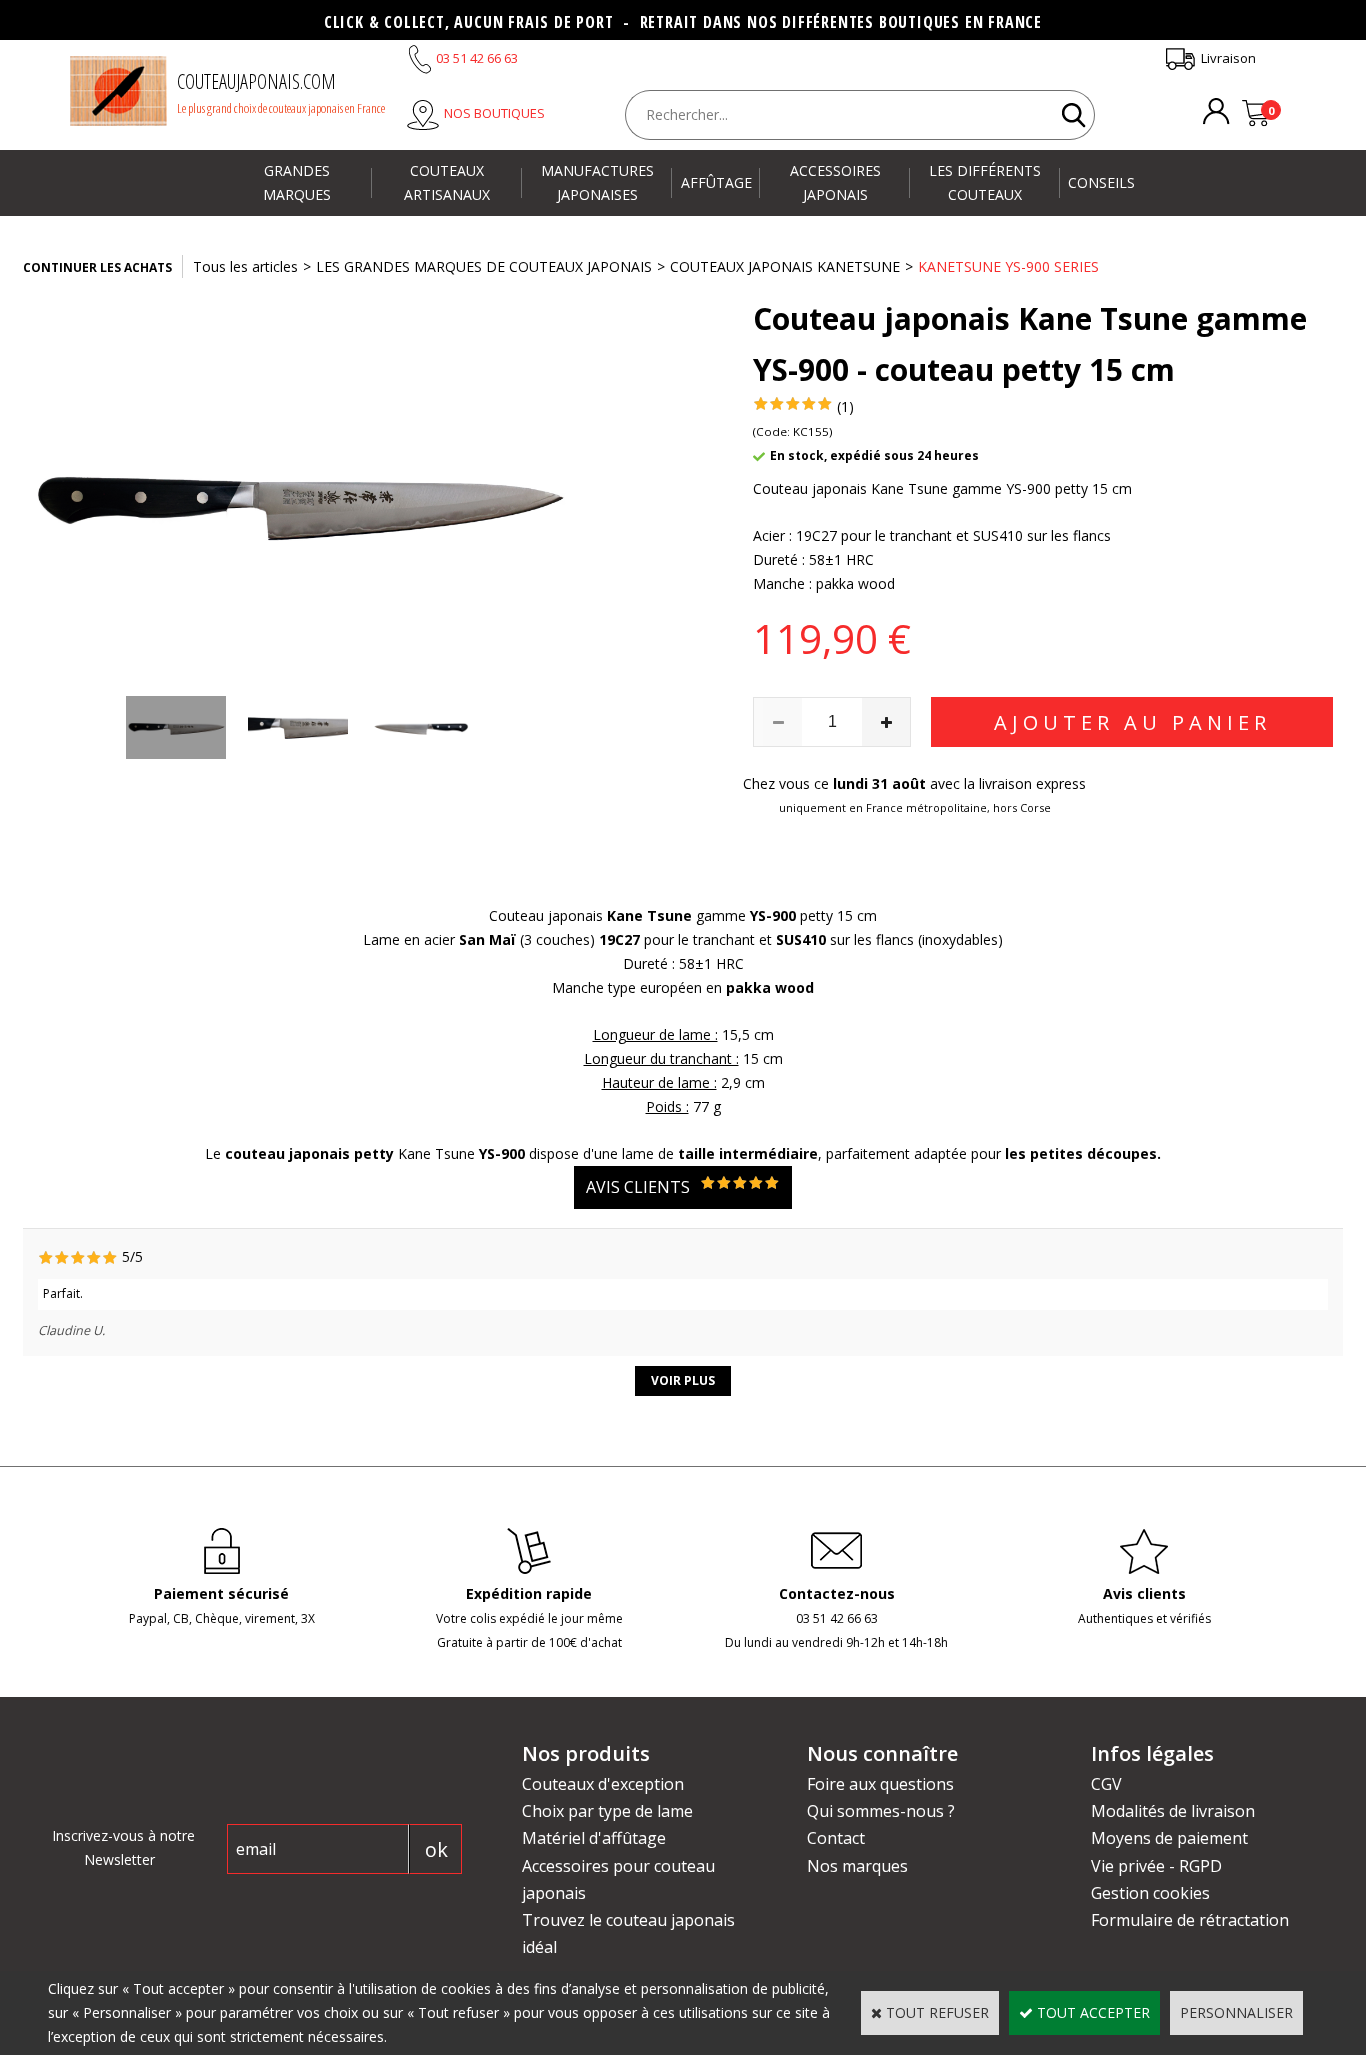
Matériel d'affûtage (594, 1838)
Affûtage (716, 182)
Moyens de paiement (1169, 1838)
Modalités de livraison (1173, 1811)
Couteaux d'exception (603, 1784)
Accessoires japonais (835, 182)
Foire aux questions (880, 1784)
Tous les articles (245, 266)
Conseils (1101, 182)
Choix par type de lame (607, 1811)
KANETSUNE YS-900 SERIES (1008, 266)
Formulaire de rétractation (1190, 1920)
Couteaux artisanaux (447, 182)
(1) (845, 406)
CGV (1106, 1784)
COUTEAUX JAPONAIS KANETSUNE (785, 266)
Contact (836, 1838)
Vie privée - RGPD (1156, 1866)
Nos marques (857, 1866)
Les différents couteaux (985, 182)
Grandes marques (297, 182)
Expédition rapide (529, 1593)
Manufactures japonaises (597, 182)
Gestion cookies (1150, 1893)
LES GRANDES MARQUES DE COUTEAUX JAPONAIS (484, 266)
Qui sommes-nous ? (881, 1811)
